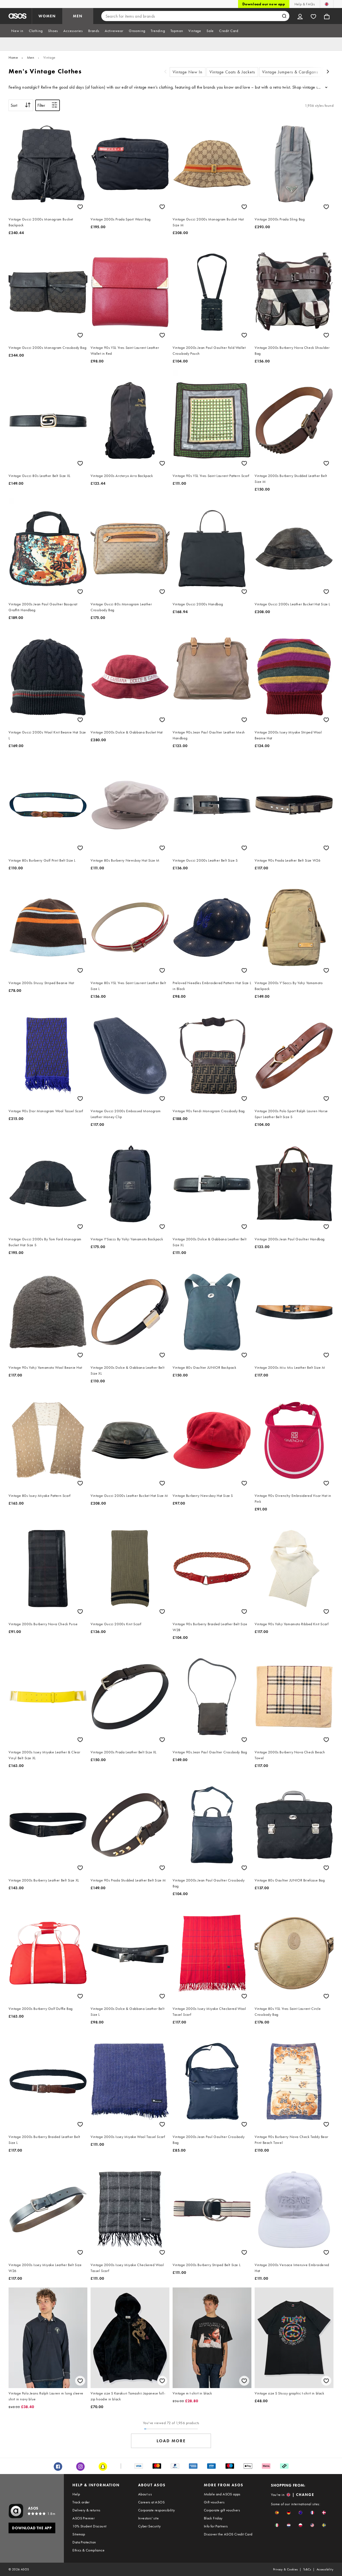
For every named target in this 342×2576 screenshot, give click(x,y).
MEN (78, 16)
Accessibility (325, 2569)
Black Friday (213, 2518)
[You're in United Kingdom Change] (327, 4)
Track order (81, 2502)
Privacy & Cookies (285, 2569)
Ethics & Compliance (88, 2550)
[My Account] (300, 16)
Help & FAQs (305, 4)
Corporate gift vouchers (222, 2510)
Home (13, 57)
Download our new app (264, 4)
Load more (171, 2441)
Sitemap (79, 2534)
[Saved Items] (313, 16)
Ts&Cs (307, 2569)
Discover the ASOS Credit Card (228, 2534)
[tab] (17, 31)
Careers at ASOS (151, 2502)
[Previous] (165, 72)
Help (76, 2494)
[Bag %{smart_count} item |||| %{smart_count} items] (327, 16)
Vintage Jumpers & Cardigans (290, 72)
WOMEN (47, 16)
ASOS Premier (83, 2518)
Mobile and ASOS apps (222, 2494)
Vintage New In (188, 72)
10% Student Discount (89, 2526)
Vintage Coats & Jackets (232, 72)
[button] (277, 2513)
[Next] (328, 72)
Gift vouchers (214, 2502)
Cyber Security (149, 2526)
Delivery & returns (86, 2510)
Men (31, 57)
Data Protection (84, 2542)
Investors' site (148, 2518)
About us (145, 2494)
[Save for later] (80, 207)
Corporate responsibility (157, 2510)
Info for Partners (216, 2526)
